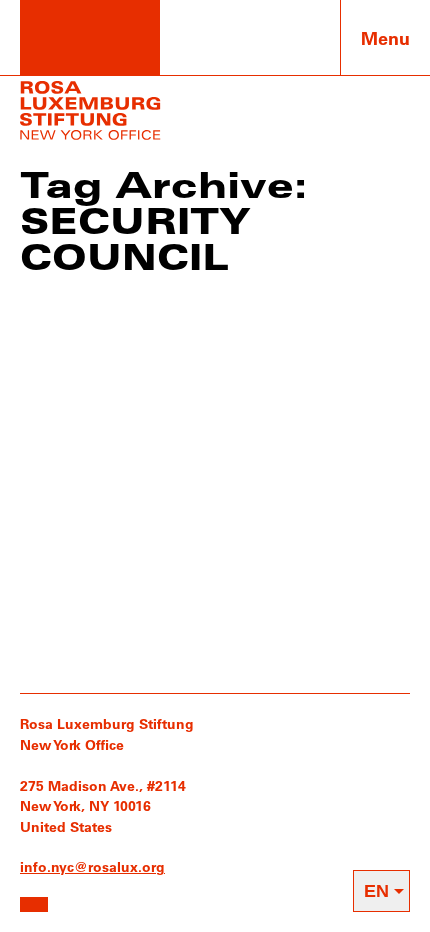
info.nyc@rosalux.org (92, 866)
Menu (385, 38)
